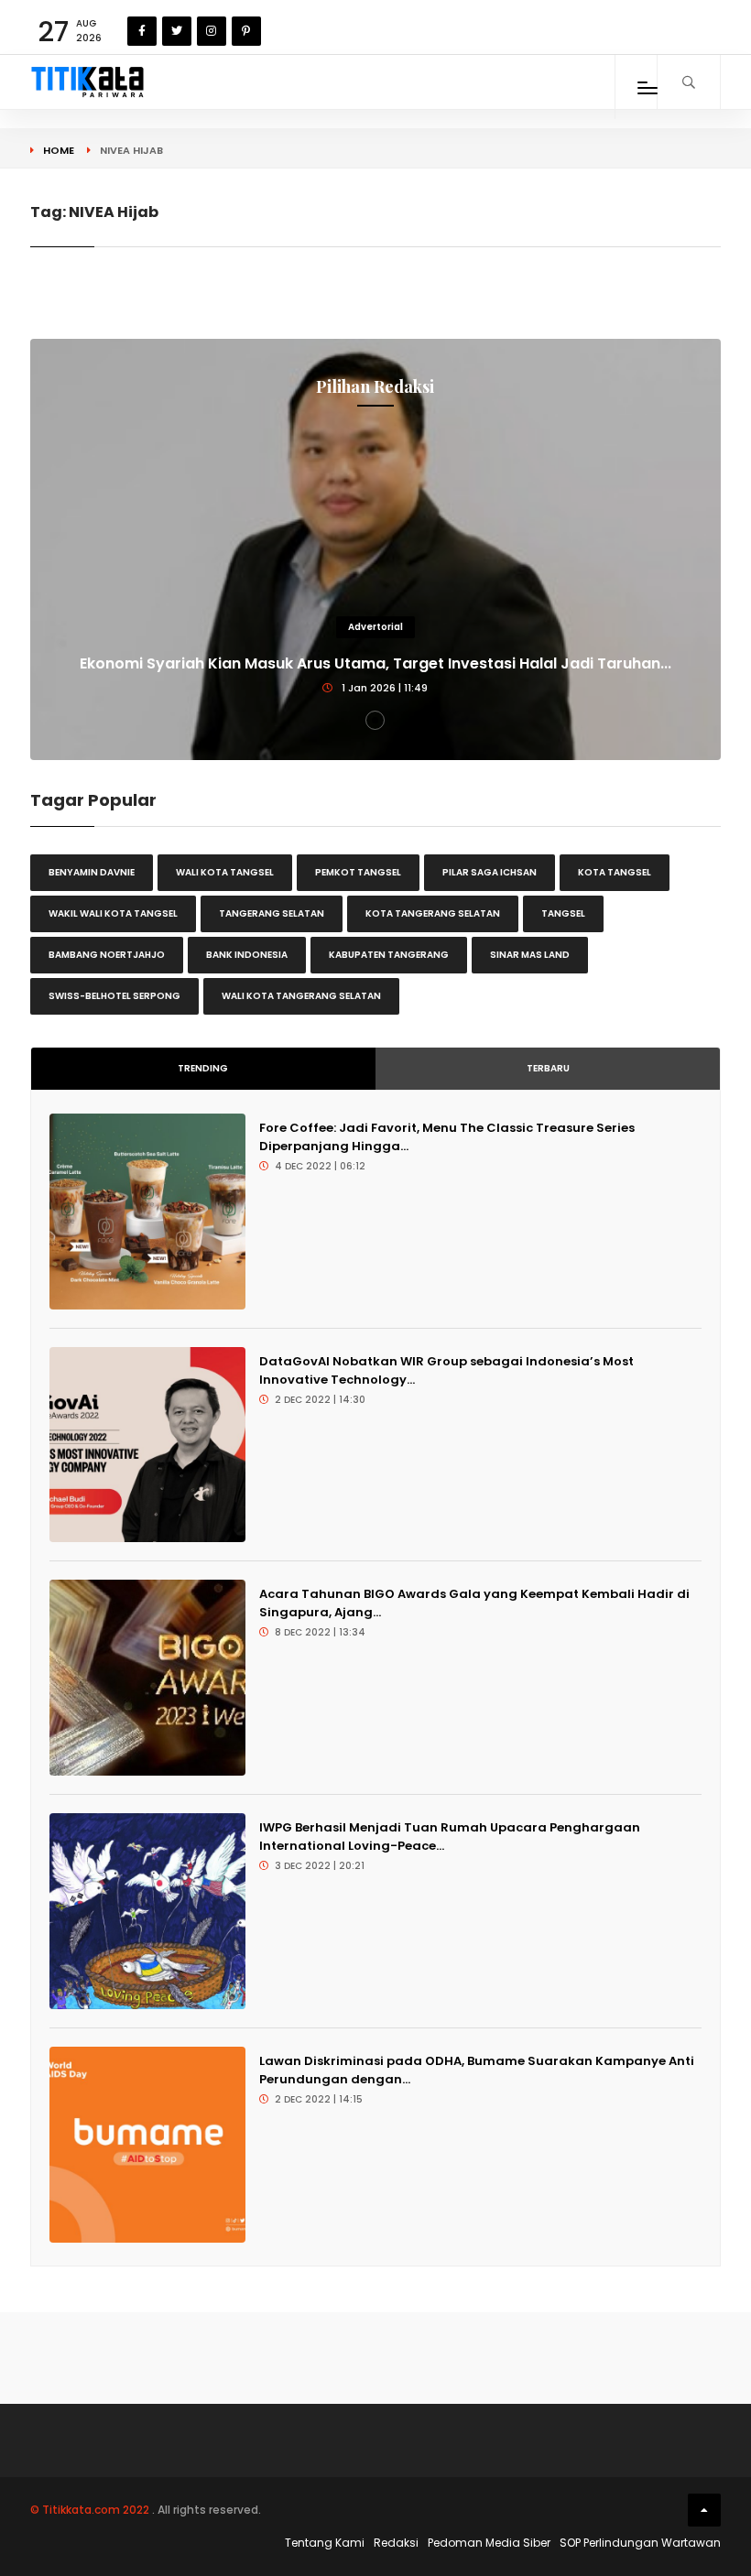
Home (59, 150)
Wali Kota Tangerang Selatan (301, 996)
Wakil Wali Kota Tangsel (113, 913)
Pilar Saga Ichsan (490, 872)
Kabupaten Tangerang (389, 955)
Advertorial (375, 627)
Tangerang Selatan (272, 913)
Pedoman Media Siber (489, 2543)
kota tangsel (615, 872)
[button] (375, 720)
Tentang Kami (325, 2543)
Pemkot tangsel (358, 872)
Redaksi (396, 2543)
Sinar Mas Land (530, 955)
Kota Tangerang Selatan (433, 913)
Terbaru (548, 1068)
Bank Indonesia (247, 955)
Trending (203, 1068)
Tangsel (563, 913)
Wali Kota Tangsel (225, 872)
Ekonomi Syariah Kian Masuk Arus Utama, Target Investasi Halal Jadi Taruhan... (375, 663)
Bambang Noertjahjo (107, 955)
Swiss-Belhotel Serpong (114, 996)
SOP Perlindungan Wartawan (640, 2543)
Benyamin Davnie (92, 872)
